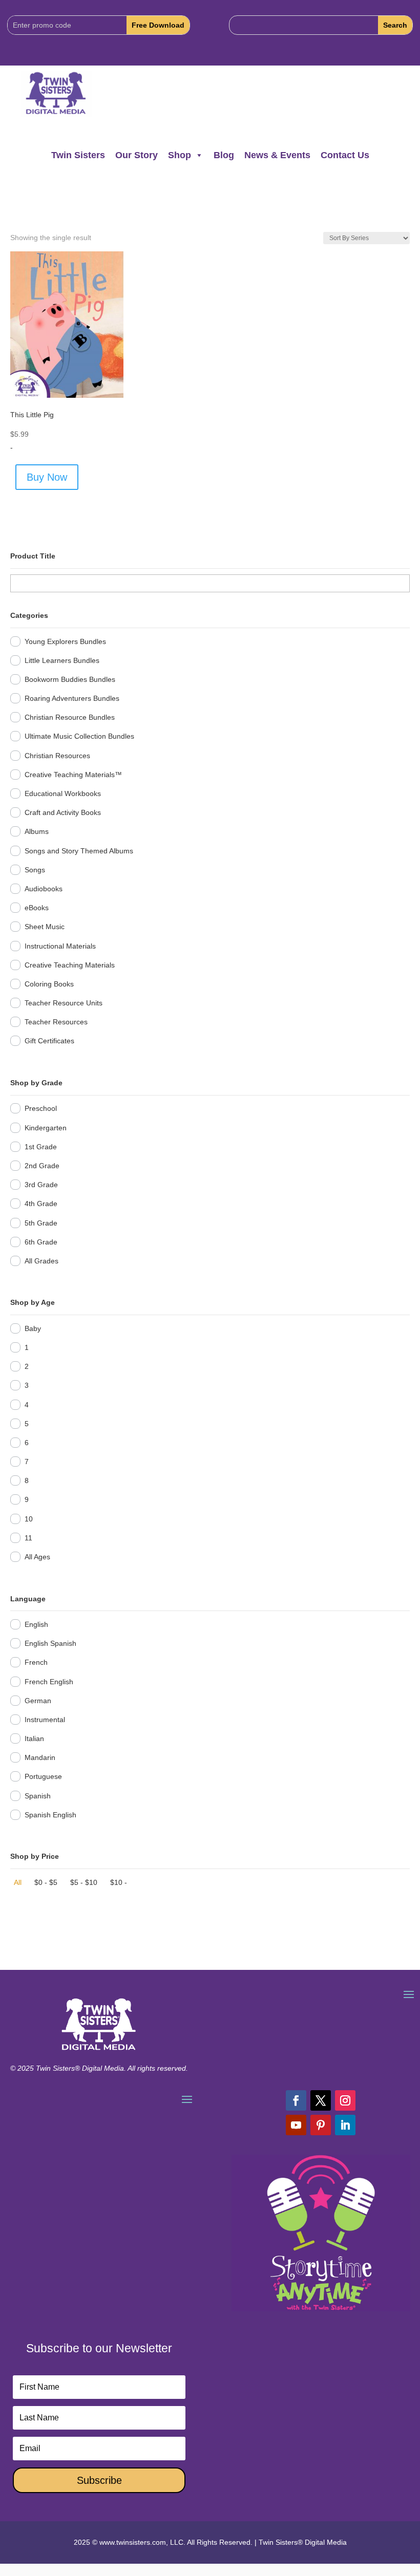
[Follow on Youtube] (296, 2125)
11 (28, 1538)
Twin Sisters (78, 155)
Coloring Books (49, 984)
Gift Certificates (49, 1041)
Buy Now (47, 477)
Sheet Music (45, 927)
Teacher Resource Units (64, 1003)
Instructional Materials (60, 946)
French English (49, 1682)
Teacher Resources (56, 1022)
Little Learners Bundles (62, 660)
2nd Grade (42, 1166)
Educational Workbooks (63, 793)
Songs (35, 870)
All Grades (41, 1261)
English (36, 1624)
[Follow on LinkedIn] (345, 2125)
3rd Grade (41, 1185)
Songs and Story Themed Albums (79, 851)
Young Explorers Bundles (65, 641)
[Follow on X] (321, 2100)
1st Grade (41, 1147)
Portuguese (43, 1776)
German (38, 1701)
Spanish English (50, 1815)
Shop (180, 155)
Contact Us (345, 155)
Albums (37, 831)
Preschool (41, 1108)
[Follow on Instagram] (345, 2100)
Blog (224, 155)
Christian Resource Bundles (70, 717)
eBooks (37, 908)
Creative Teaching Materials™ (73, 775)
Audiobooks (44, 889)
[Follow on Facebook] (296, 2100)
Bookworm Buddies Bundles (70, 679)
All (18, 1882)
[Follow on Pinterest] (321, 2125)
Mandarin (40, 1757)
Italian (34, 1738)
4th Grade (41, 1204)
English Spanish (50, 1643)
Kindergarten (46, 1128)
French (36, 1662)
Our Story (136, 155)
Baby (33, 1328)
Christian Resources (57, 756)
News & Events (277, 155)
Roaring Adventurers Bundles (72, 698)
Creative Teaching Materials (70, 965)
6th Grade (41, 1242)
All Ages (37, 1557)
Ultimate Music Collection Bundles (79, 736)
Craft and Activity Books (63, 812)
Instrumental (45, 1720)
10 (29, 1519)
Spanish (38, 1796)
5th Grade (41, 1223)
